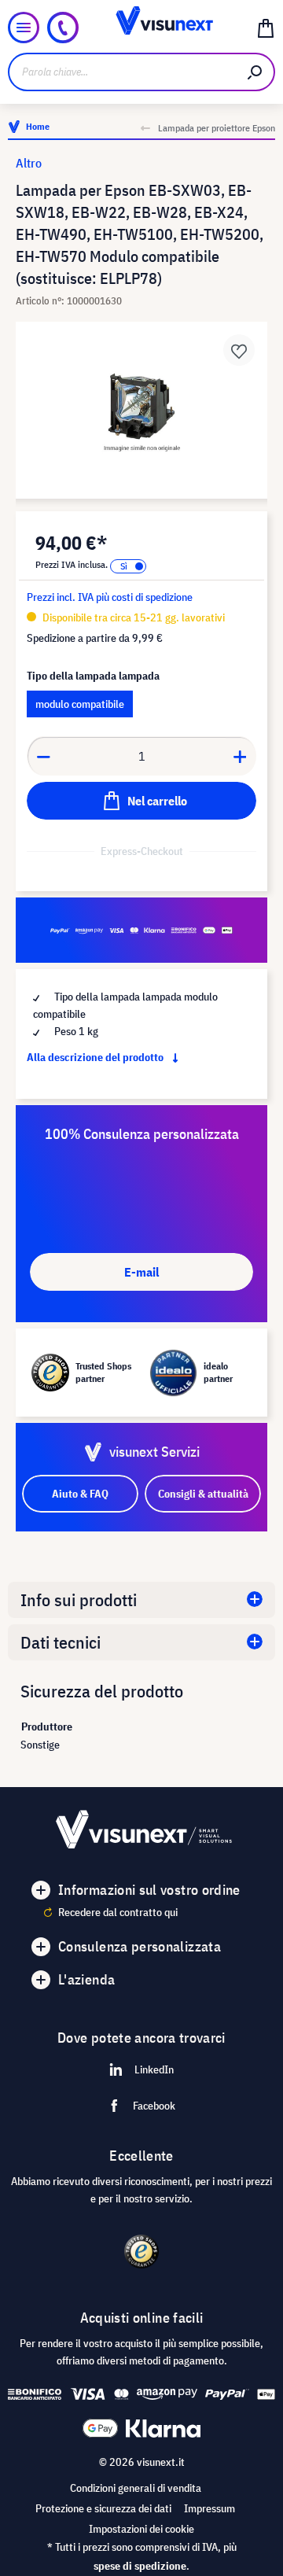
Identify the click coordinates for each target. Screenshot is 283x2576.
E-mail (141, 1272)
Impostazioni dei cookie (141, 2529)
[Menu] (24, 28)
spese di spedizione (140, 2566)
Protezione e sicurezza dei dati (103, 2508)
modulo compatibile (80, 704)
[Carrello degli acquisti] (266, 28)
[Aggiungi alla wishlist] (239, 350)
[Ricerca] (255, 72)
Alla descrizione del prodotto (96, 1057)
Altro (29, 163)
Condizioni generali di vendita (136, 2488)
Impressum (209, 2508)
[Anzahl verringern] (43, 756)
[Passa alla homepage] (141, 28)
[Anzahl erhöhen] (241, 756)
